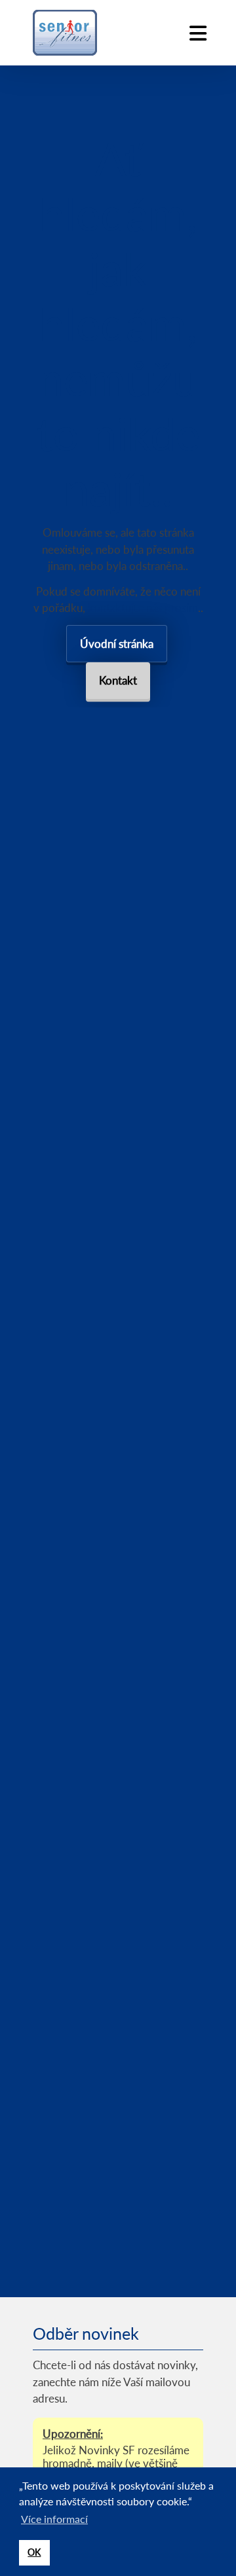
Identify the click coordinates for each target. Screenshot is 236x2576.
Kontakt (118, 680)
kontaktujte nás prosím (143, 608)
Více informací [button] (54, 2519)
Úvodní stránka (117, 644)
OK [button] (34, 2552)
